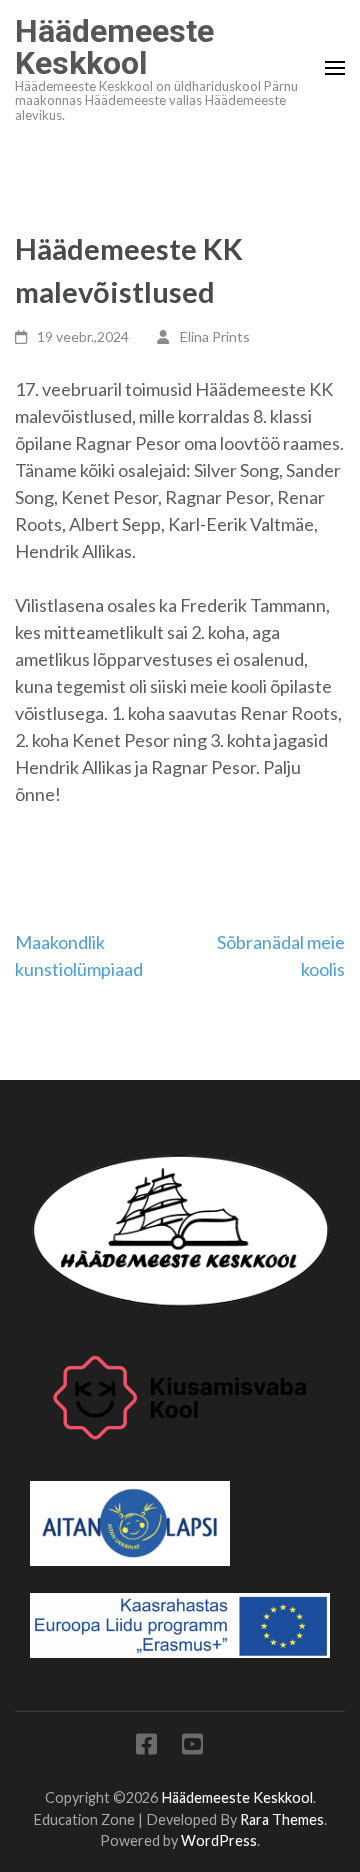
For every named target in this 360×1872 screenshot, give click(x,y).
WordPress (219, 1840)
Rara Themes (282, 1819)
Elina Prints (215, 336)
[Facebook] (146, 1747)
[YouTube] (192, 1747)
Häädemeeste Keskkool (114, 47)
